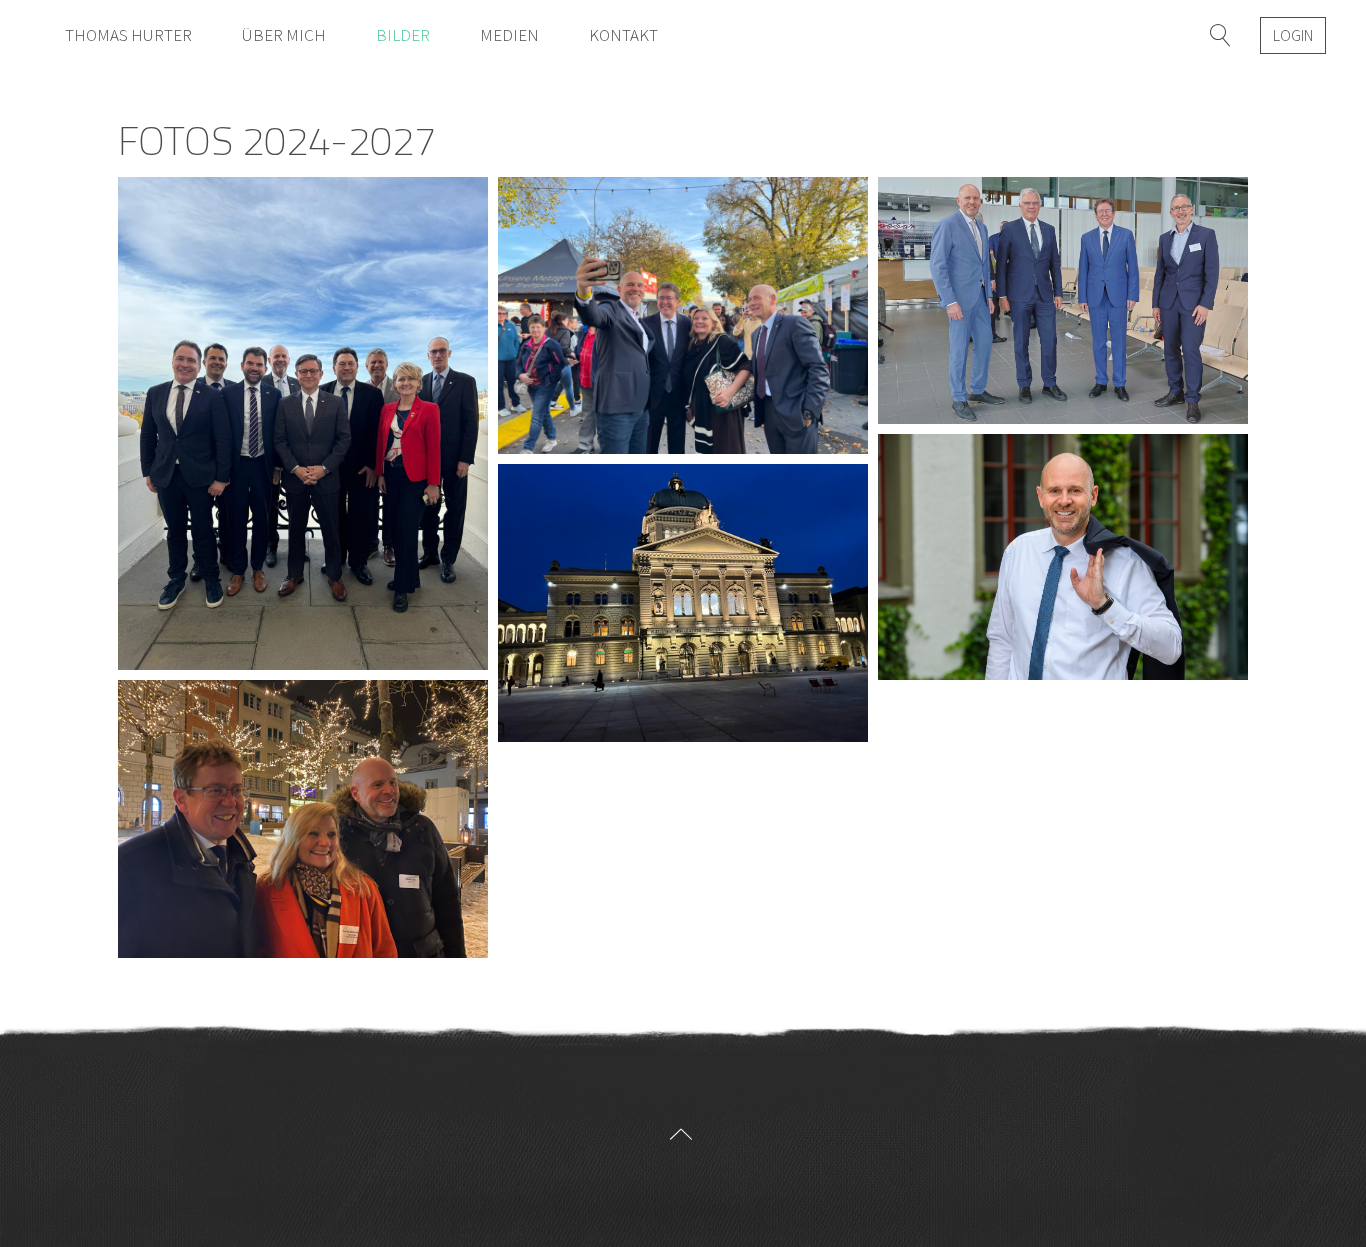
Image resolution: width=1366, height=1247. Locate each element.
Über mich (284, 35)
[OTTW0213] (683, 602)
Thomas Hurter (128, 35)
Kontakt (623, 35)
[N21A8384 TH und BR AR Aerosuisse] (1063, 300)
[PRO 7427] (1063, 557)
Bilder (403, 35)
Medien (509, 35)
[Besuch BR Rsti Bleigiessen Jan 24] (303, 818)
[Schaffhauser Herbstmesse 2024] (683, 315)
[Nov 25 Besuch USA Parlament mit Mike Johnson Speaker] (303, 423)
